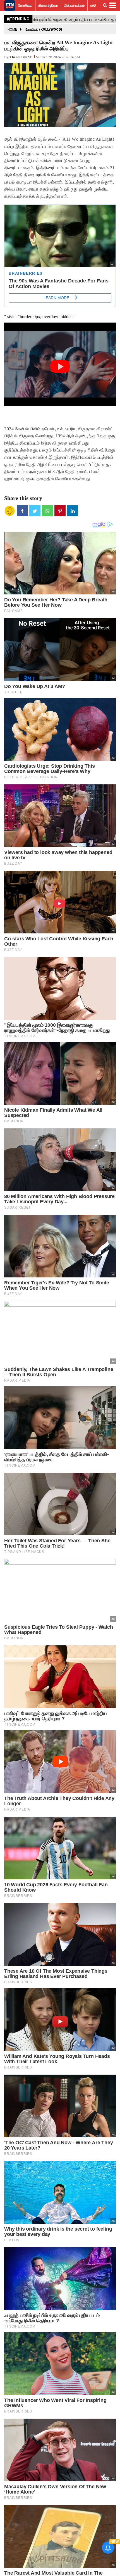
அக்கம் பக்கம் (74, 5)
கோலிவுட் (25, 5)
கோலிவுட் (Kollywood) (44, 30)
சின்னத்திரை (48, 5)
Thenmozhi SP (21, 57)
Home (12, 30)
